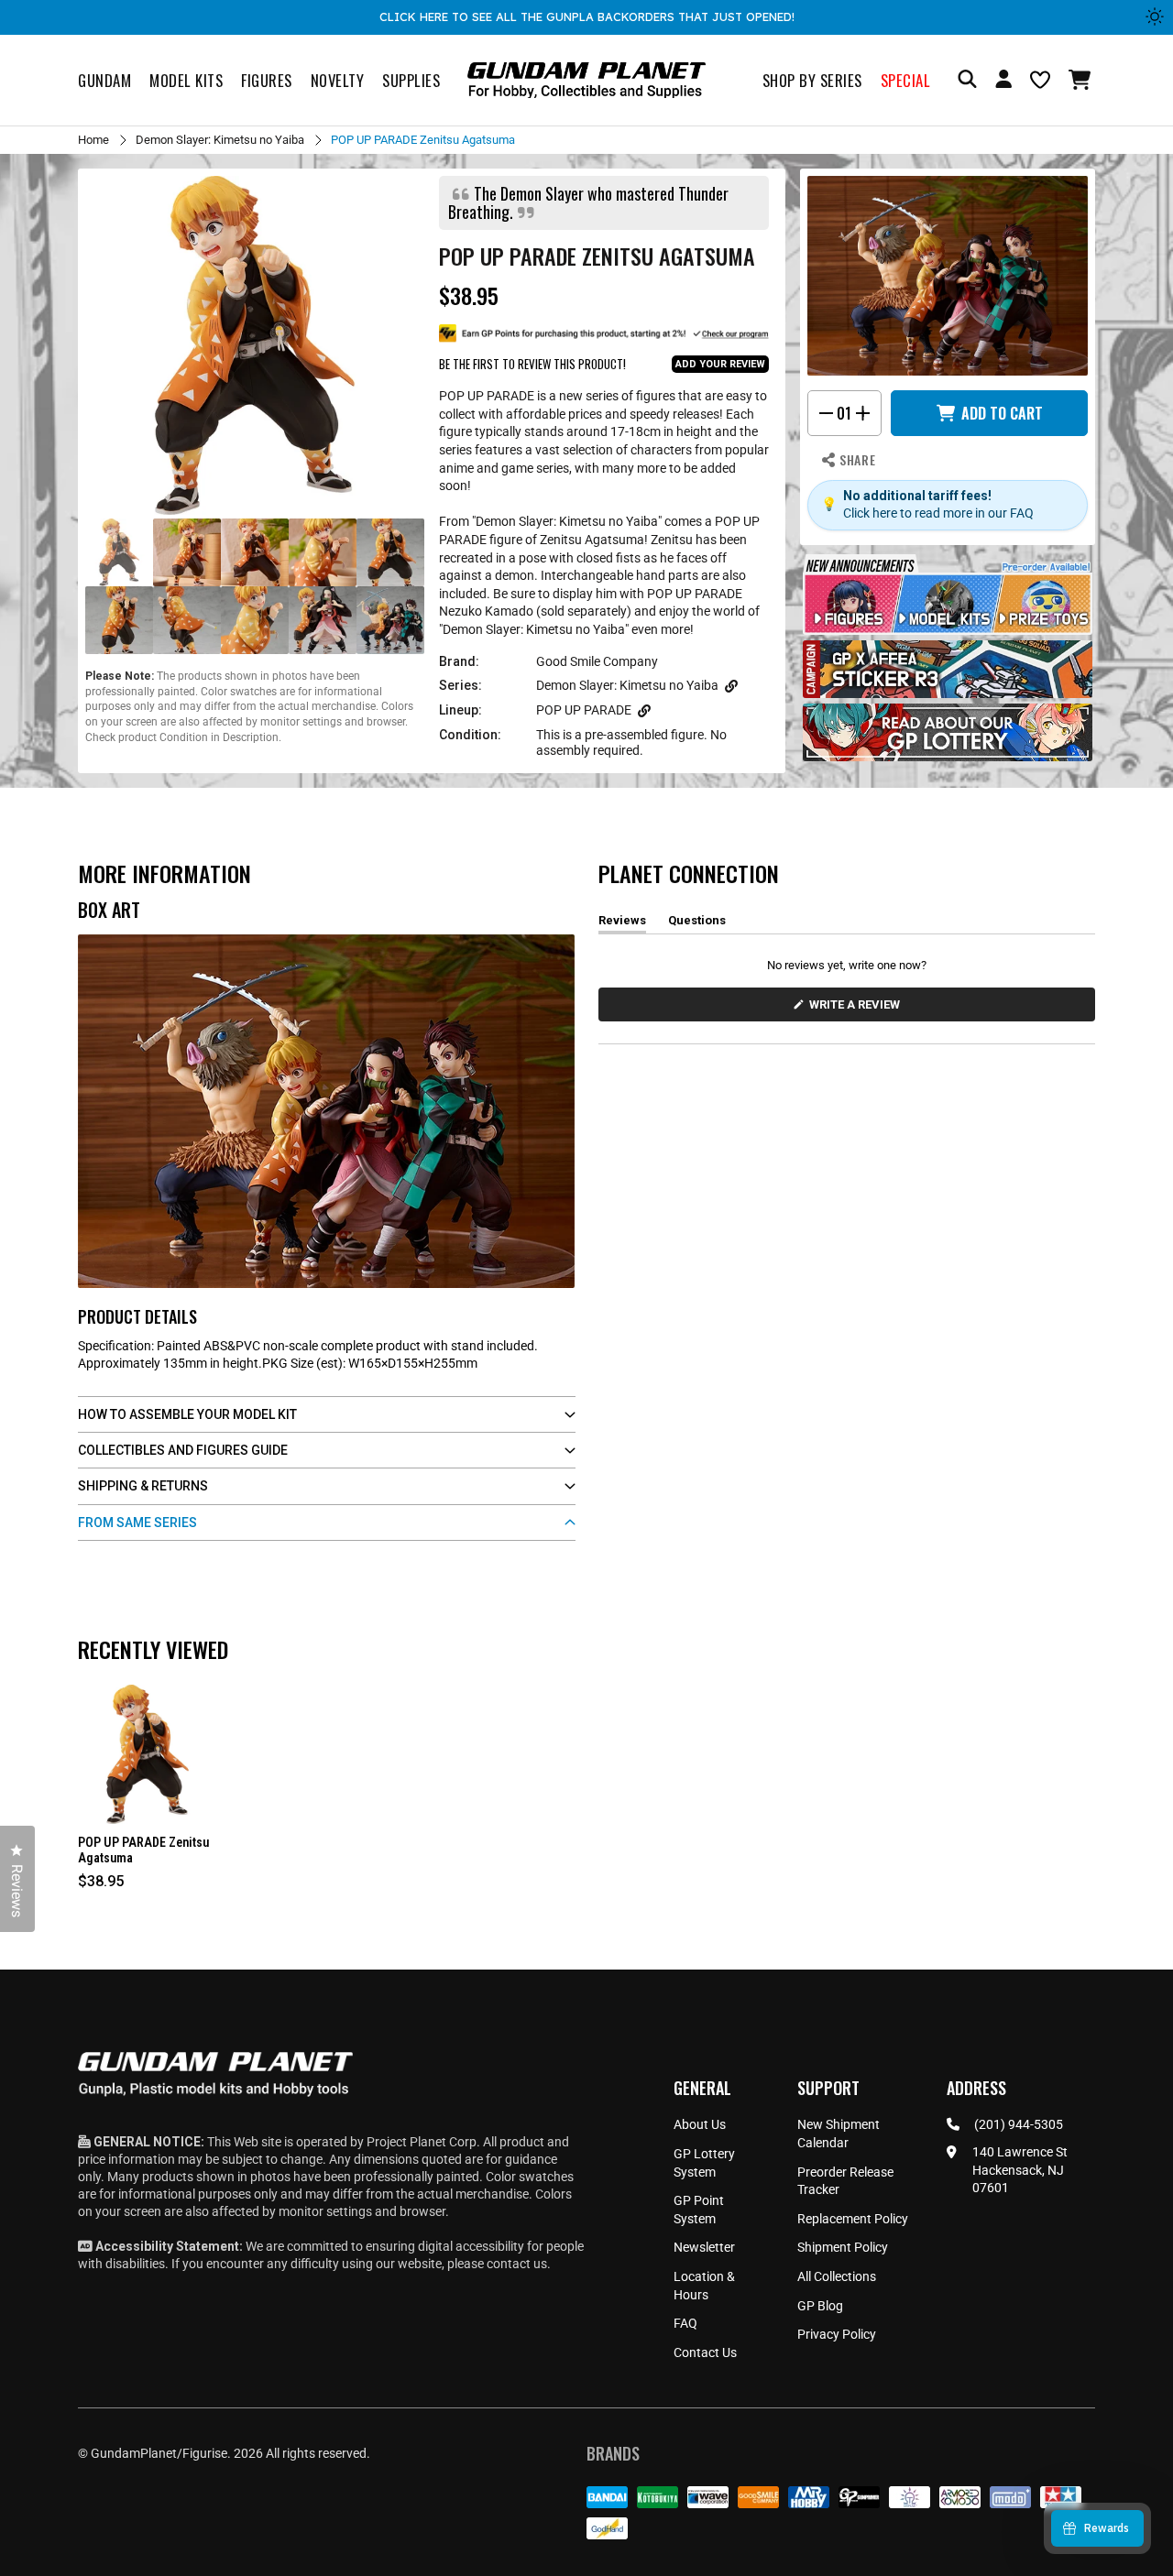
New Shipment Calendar (839, 2134)
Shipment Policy (843, 2247)
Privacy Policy (837, 2334)
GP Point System (699, 2210)
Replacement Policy (853, 2219)
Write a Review (858, 1009)
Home (93, 140)
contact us (517, 2264)
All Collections (837, 2276)
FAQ (685, 2323)
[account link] (1003, 82)
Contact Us (705, 2352)
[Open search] (967, 80)
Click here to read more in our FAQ (938, 513)
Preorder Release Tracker (845, 2181)
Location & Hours (704, 2286)
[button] (1082, 80)
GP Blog (820, 2306)
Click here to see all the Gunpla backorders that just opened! (587, 16)
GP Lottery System (704, 2163)
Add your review (720, 364)
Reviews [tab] (622, 923)
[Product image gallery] (255, 345)
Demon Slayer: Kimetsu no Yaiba (220, 140)
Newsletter (704, 2247)
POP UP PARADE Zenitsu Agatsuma (143, 1850)
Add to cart (1002, 413)
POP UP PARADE (584, 710)
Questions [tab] (697, 923)
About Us (700, 2124)
